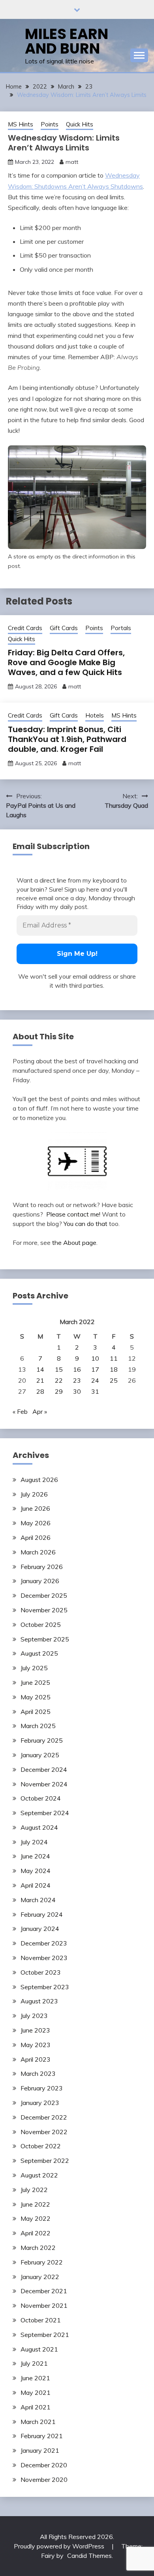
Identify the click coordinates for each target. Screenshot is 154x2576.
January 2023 (40, 2103)
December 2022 (44, 2117)
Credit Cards (25, 628)
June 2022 (35, 2204)
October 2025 (41, 1625)
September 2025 (45, 1639)
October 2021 (41, 2320)
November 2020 (44, 2480)
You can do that (85, 1224)
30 (77, 1391)
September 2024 (45, 1813)
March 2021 (38, 2422)
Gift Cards (64, 628)
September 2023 (45, 1987)
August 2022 (39, 2175)
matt (72, 162)
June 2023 (35, 2030)
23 (77, 1380)
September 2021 (45, 2335)
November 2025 (44, 1610)
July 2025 (34, 1668)
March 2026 (38, 1552)
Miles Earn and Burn (67, 41)
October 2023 (41, 1972)
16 (77, 1369)
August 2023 (39, 2001)
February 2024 (42, 1914)
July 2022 (34, 2190)
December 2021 (44, 2291)
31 (95, 1391)
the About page (74, 1243)
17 (95, 1369)
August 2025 (39, 1653)
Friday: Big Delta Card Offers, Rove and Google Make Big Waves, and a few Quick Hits (66, 662)
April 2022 (36, 2233)
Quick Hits (80, 124)
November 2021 (44, 2305)
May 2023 (36, 2045)
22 (59, 1380)
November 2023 (44, 1958)
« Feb (20, 1411)
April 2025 (36, 1712)
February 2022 (42, 2262)
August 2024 (39, 1827)
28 (40, 1391)
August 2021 (39, 2349)
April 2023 (36, 2059)
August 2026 (39, 1480)
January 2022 (40, 2277)
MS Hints (21, 124)
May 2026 (36, 1523)
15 (59, 1369)
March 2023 (38, 2073)
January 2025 (40, 1755)
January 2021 (40, 2450)
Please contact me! (73, 1214)
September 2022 (45, 2161)
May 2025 (36, 1697)
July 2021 (34, 2363)
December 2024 (44, 1769)
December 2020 (44, 2465)
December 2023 (44, 1943)
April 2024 (36, 1885)
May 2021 (36, 2392)
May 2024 (36, 1871)
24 (95, 1380)
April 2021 (36, 2407)
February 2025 (42, 1740)
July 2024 (34, 1842)
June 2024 (35, 1856)
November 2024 (44, 1784)
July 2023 (34, 2016)
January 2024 (40, 1929)
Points (50, 124)
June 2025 (35, 1682)
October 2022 (41, 2146)
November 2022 (44, 2132)
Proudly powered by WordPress (60, 2546)
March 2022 (38, 2248)
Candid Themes (89, 2556)
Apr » (40, 1411)
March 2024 (38, 1900)
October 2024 (41, 1798)
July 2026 (34, 1494)
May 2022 (36, 2218)
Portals (121, 628)
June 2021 (35, 2378)
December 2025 (44, 1595)
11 (114, 1358)
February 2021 (42, 2436)
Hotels (95, 715)
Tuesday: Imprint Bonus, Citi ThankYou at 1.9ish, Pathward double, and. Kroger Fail (67, 739)
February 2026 (42, 1567)
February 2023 (42, 2088)
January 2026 (40, 1581)
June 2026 (35, 1508)
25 (114, 1380)
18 (114, 1369)
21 (40, 1380)
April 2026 (36, 1537)
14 (40, 1369)
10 (95, 1358)
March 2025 (38, 1726)
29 (59, 1391)
